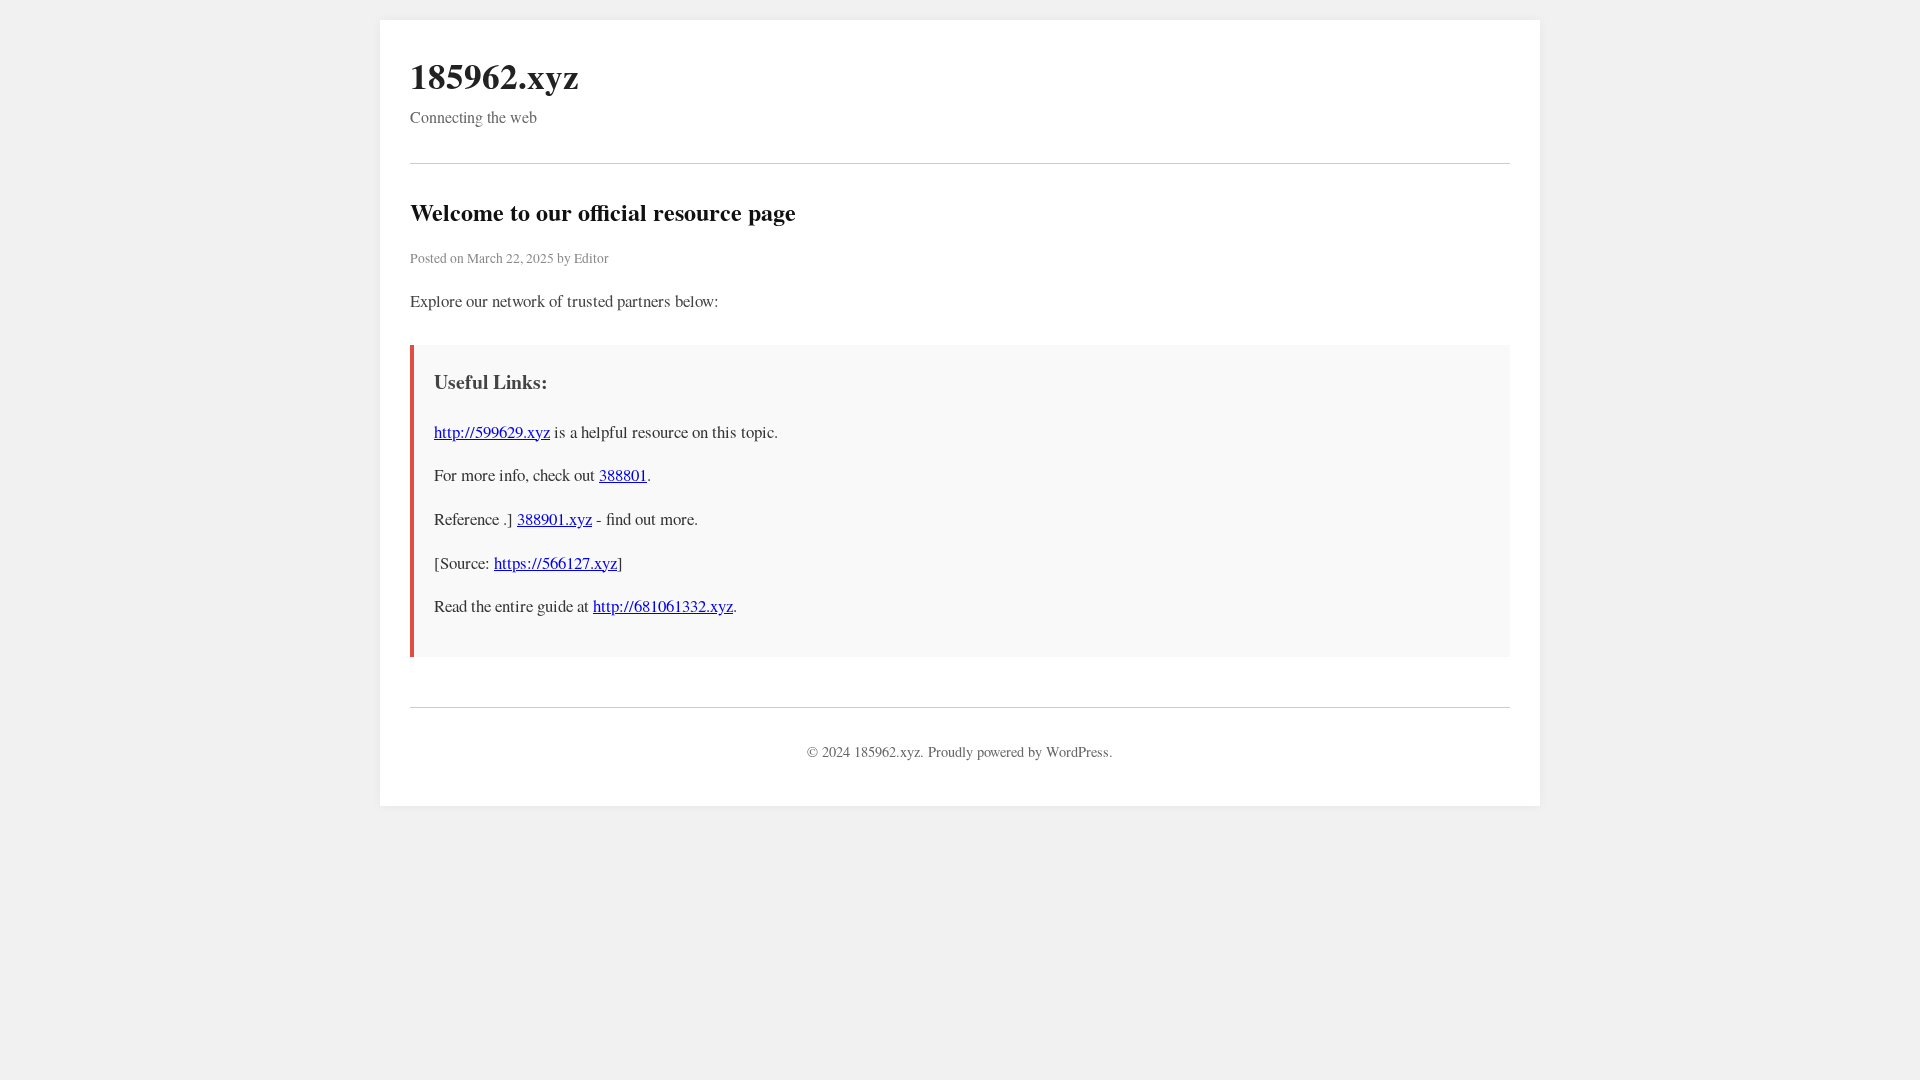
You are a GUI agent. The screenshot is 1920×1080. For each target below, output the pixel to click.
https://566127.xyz (555, 562)
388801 (623, 474)
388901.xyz (554, 518)
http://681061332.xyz (663, 605)
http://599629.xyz (492, 431)
